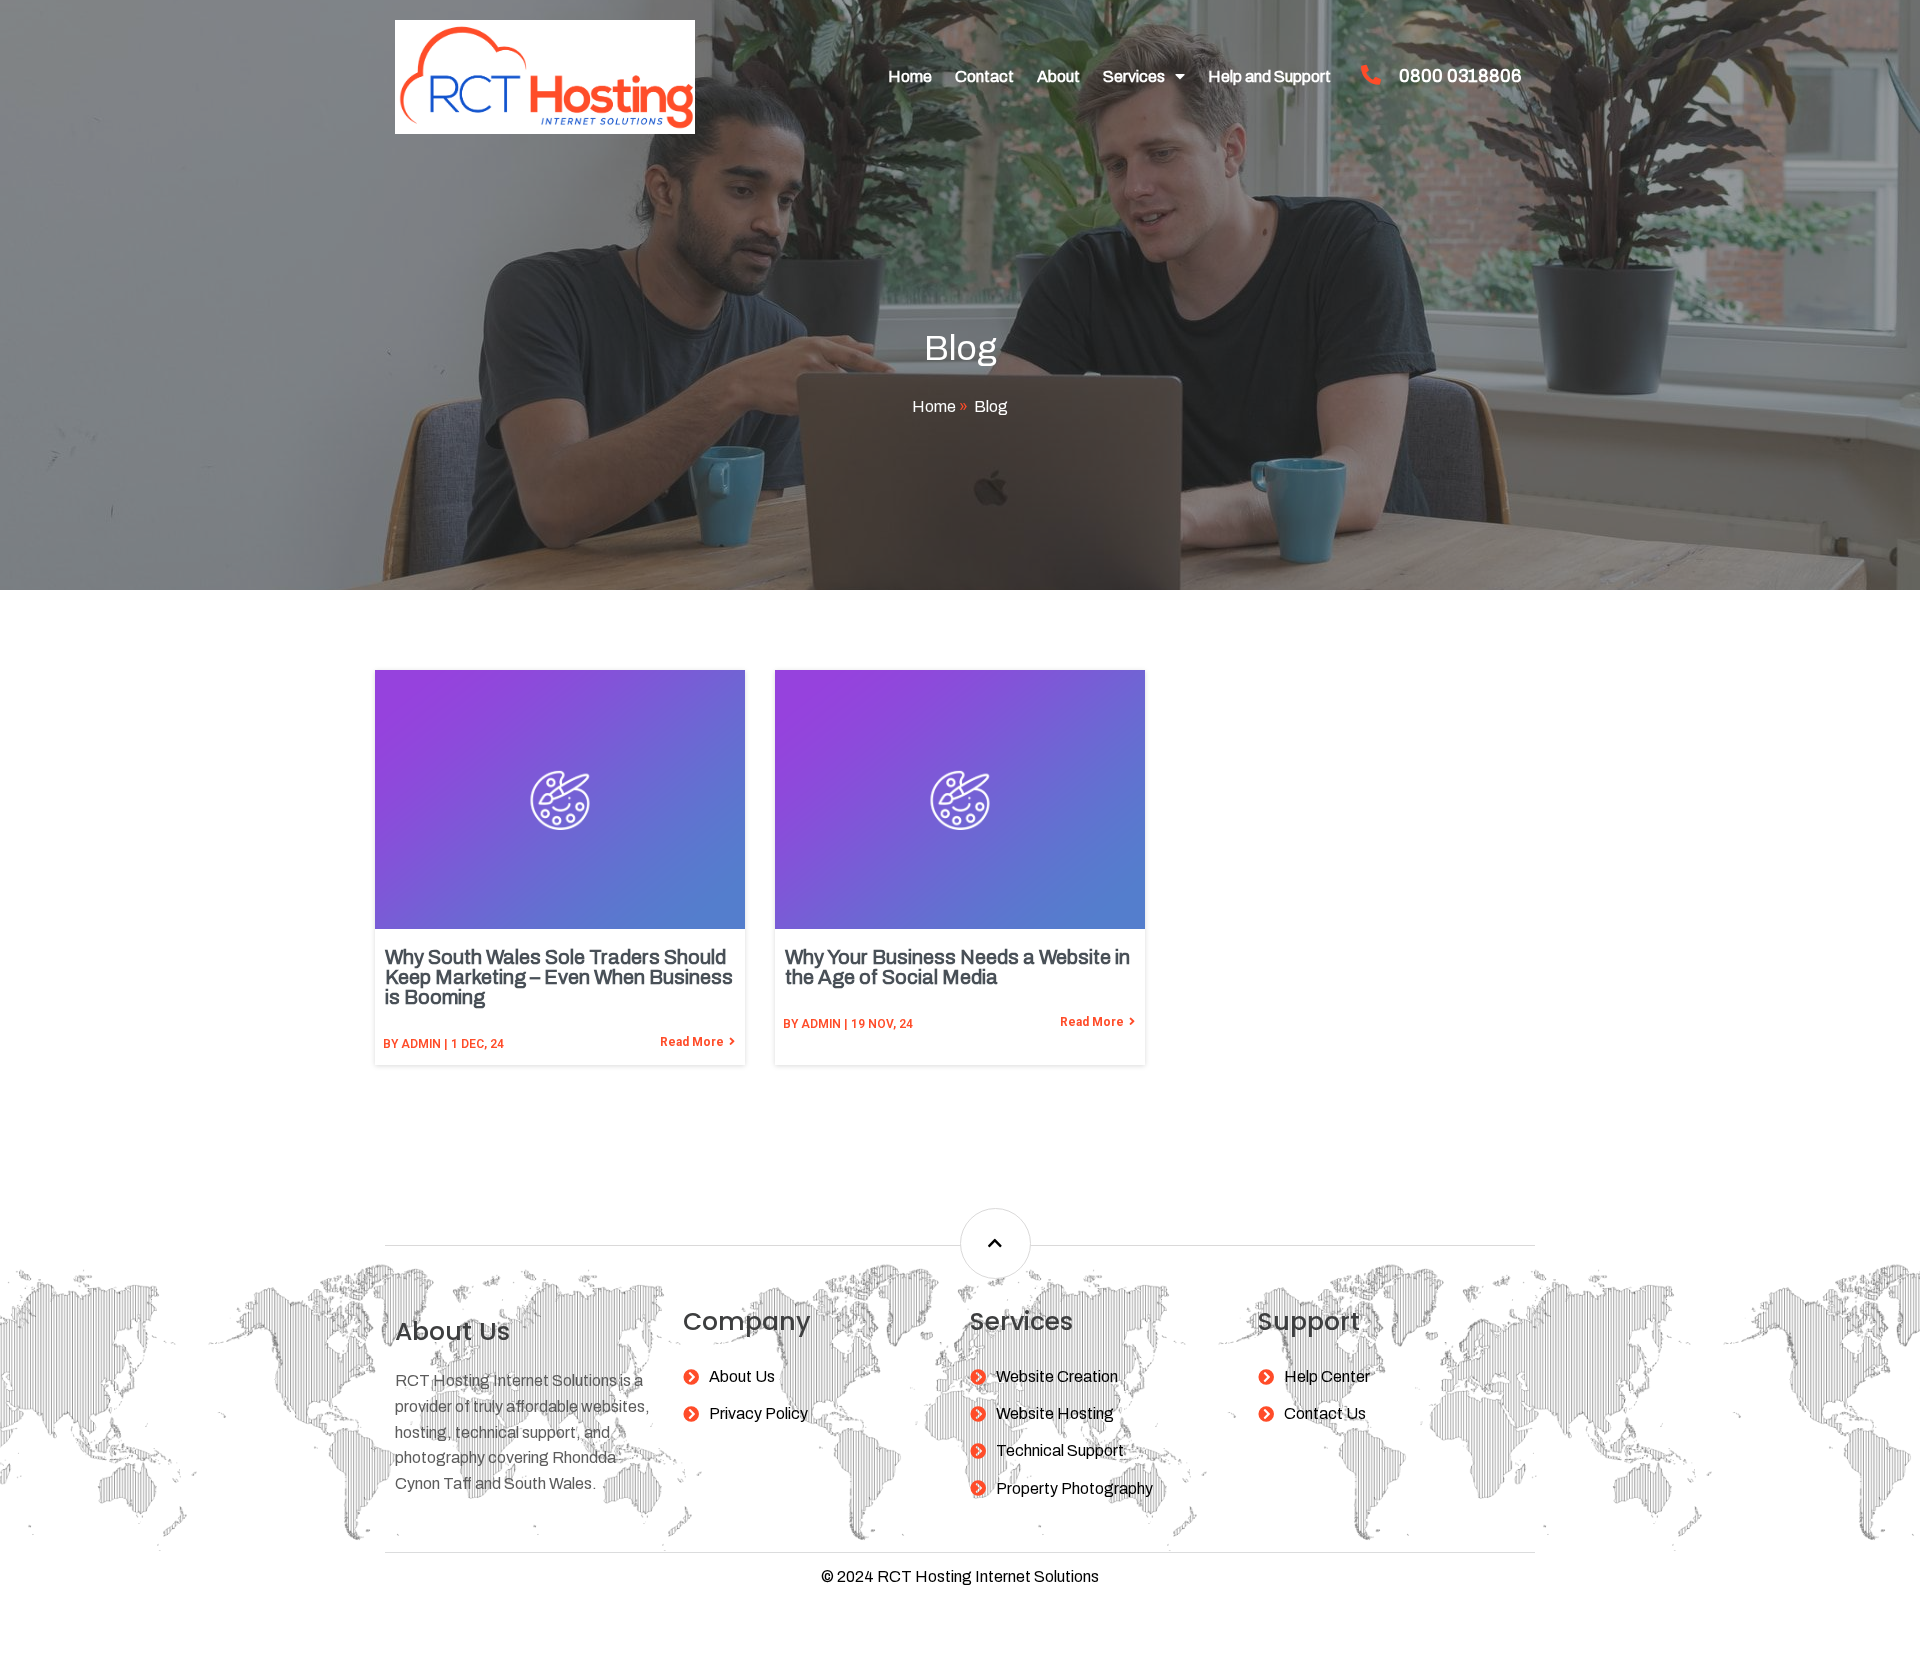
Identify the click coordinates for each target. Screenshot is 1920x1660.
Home (934, 406)
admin (421, 1044)
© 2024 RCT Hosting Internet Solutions (960, 1576)
